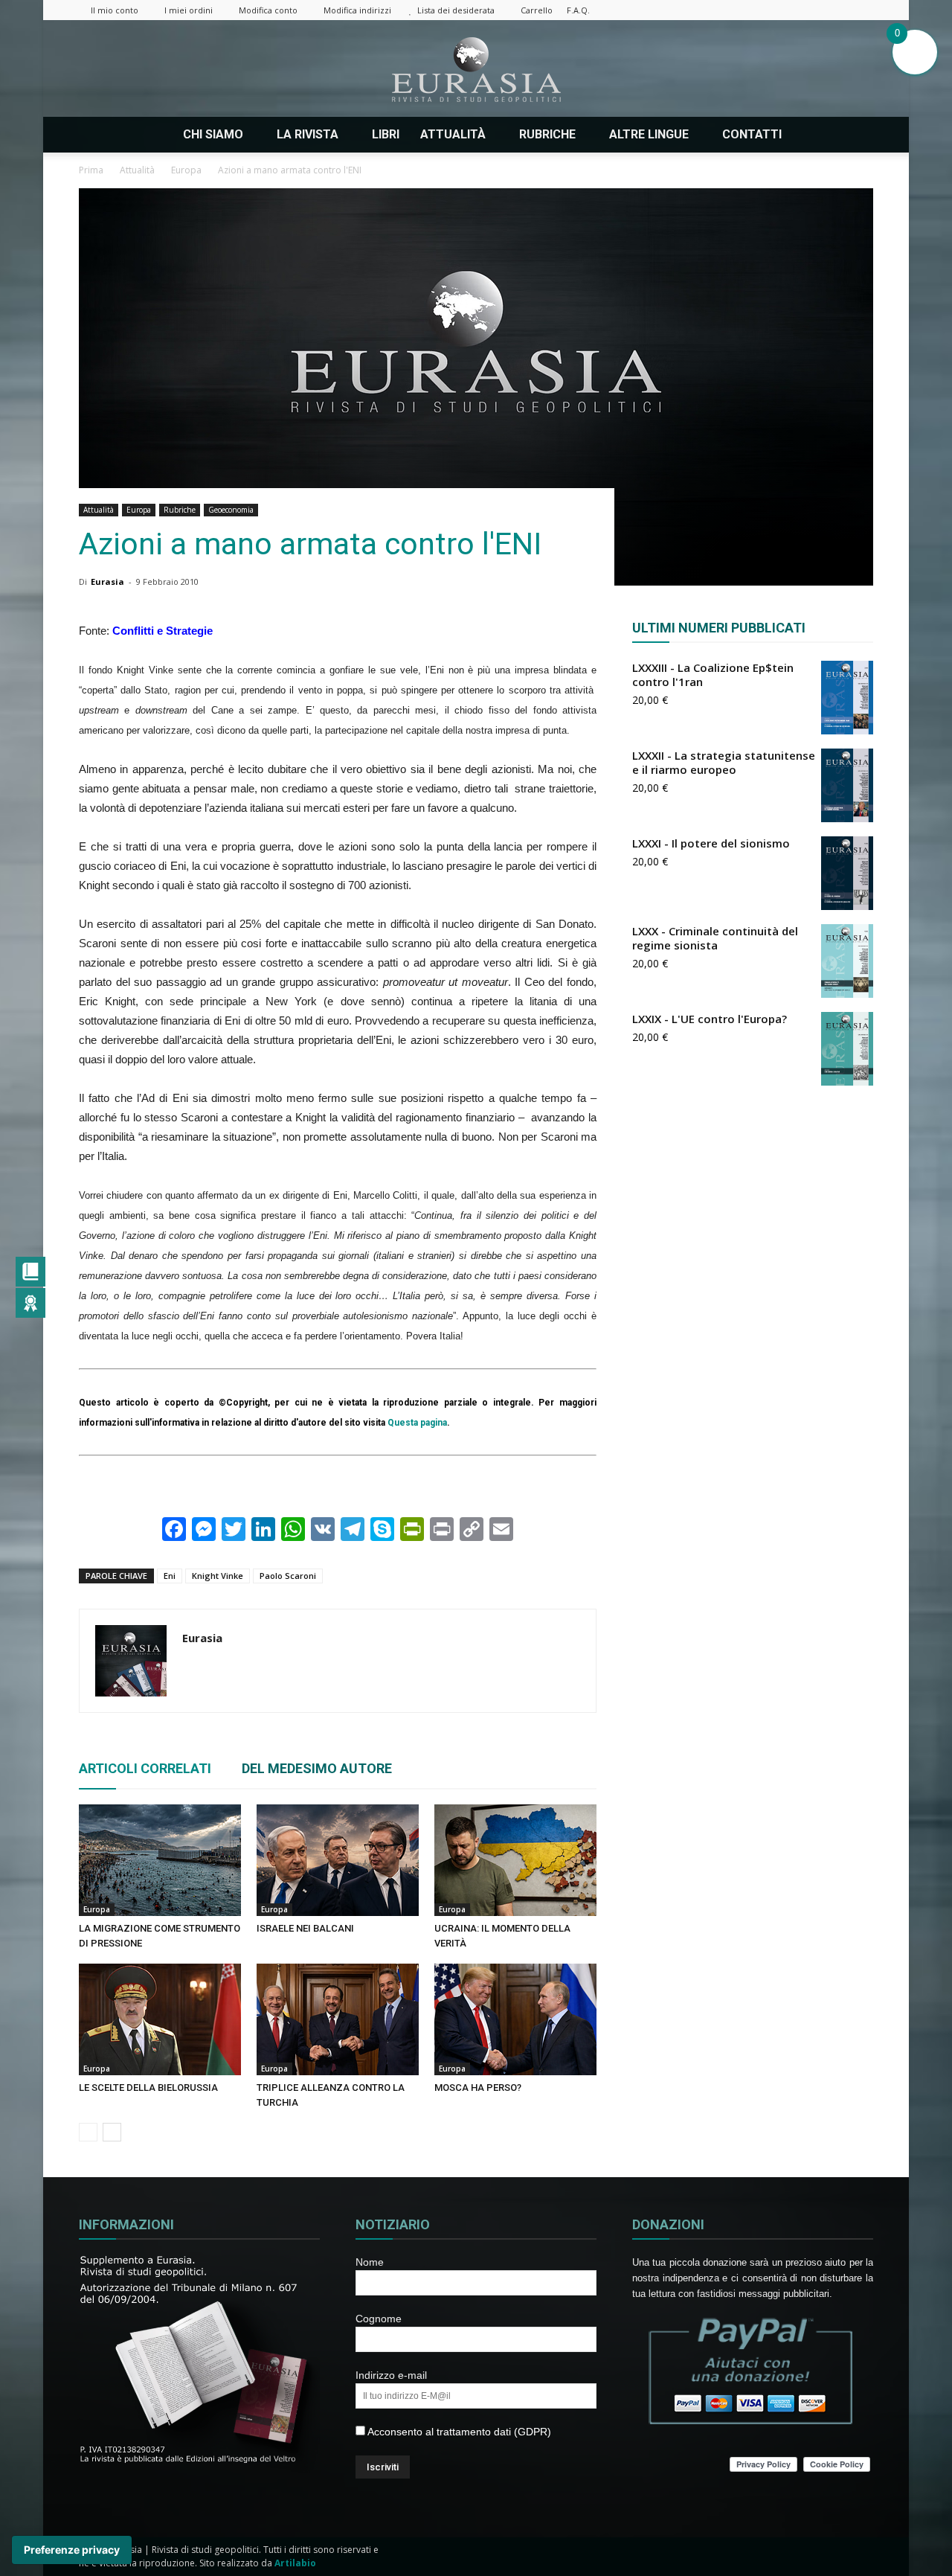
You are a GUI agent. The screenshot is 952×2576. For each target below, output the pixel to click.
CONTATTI (752, 134)
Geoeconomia (231, 510)
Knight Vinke (218, 1576)
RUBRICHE (547, 134)
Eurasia (107, 581)
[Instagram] (764, 10)
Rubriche (180, 510)
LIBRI (386, 134)
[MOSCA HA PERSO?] (515, 2019)
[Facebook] (739, 10)
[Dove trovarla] (811, 135)
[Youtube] (862, 10)
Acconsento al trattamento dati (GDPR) (458, 2432)
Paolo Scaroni (288, 1576)
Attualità (99, 510)
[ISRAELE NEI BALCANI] (338, 1860)
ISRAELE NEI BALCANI (305, 1928)
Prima (91, 170)
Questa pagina (417, 1423)
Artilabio (295, 2563)
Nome (370, 2262)
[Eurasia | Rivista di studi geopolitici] (476, 70)
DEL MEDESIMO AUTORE (317, 1768)
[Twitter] (813, 10)
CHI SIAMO (213, 134)
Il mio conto (115, 10)
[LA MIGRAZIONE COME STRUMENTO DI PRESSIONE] (160, 1860)
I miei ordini (189, 10)
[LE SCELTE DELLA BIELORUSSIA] (160, 2019)
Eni (170, 1576)
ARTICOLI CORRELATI (145, 1768)
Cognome (379, 2319)
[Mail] (788, 10)
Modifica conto (268, 10)
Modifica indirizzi (357, 10)
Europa (139, 510)
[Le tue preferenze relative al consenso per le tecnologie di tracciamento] (72, 2550)
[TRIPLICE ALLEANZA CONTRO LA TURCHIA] (338, 2019)
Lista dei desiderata (456, 10)
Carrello (537, 10)
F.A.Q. (578, 10)
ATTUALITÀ (453, 134)
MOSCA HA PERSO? (478, 2088)
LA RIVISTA (308, 134)
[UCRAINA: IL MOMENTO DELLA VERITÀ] (515, 1860)
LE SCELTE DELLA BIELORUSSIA (148, 2088)
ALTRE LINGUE (649, 134)
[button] (855, 135)
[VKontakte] (837, 10)
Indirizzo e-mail (391, 2375)
